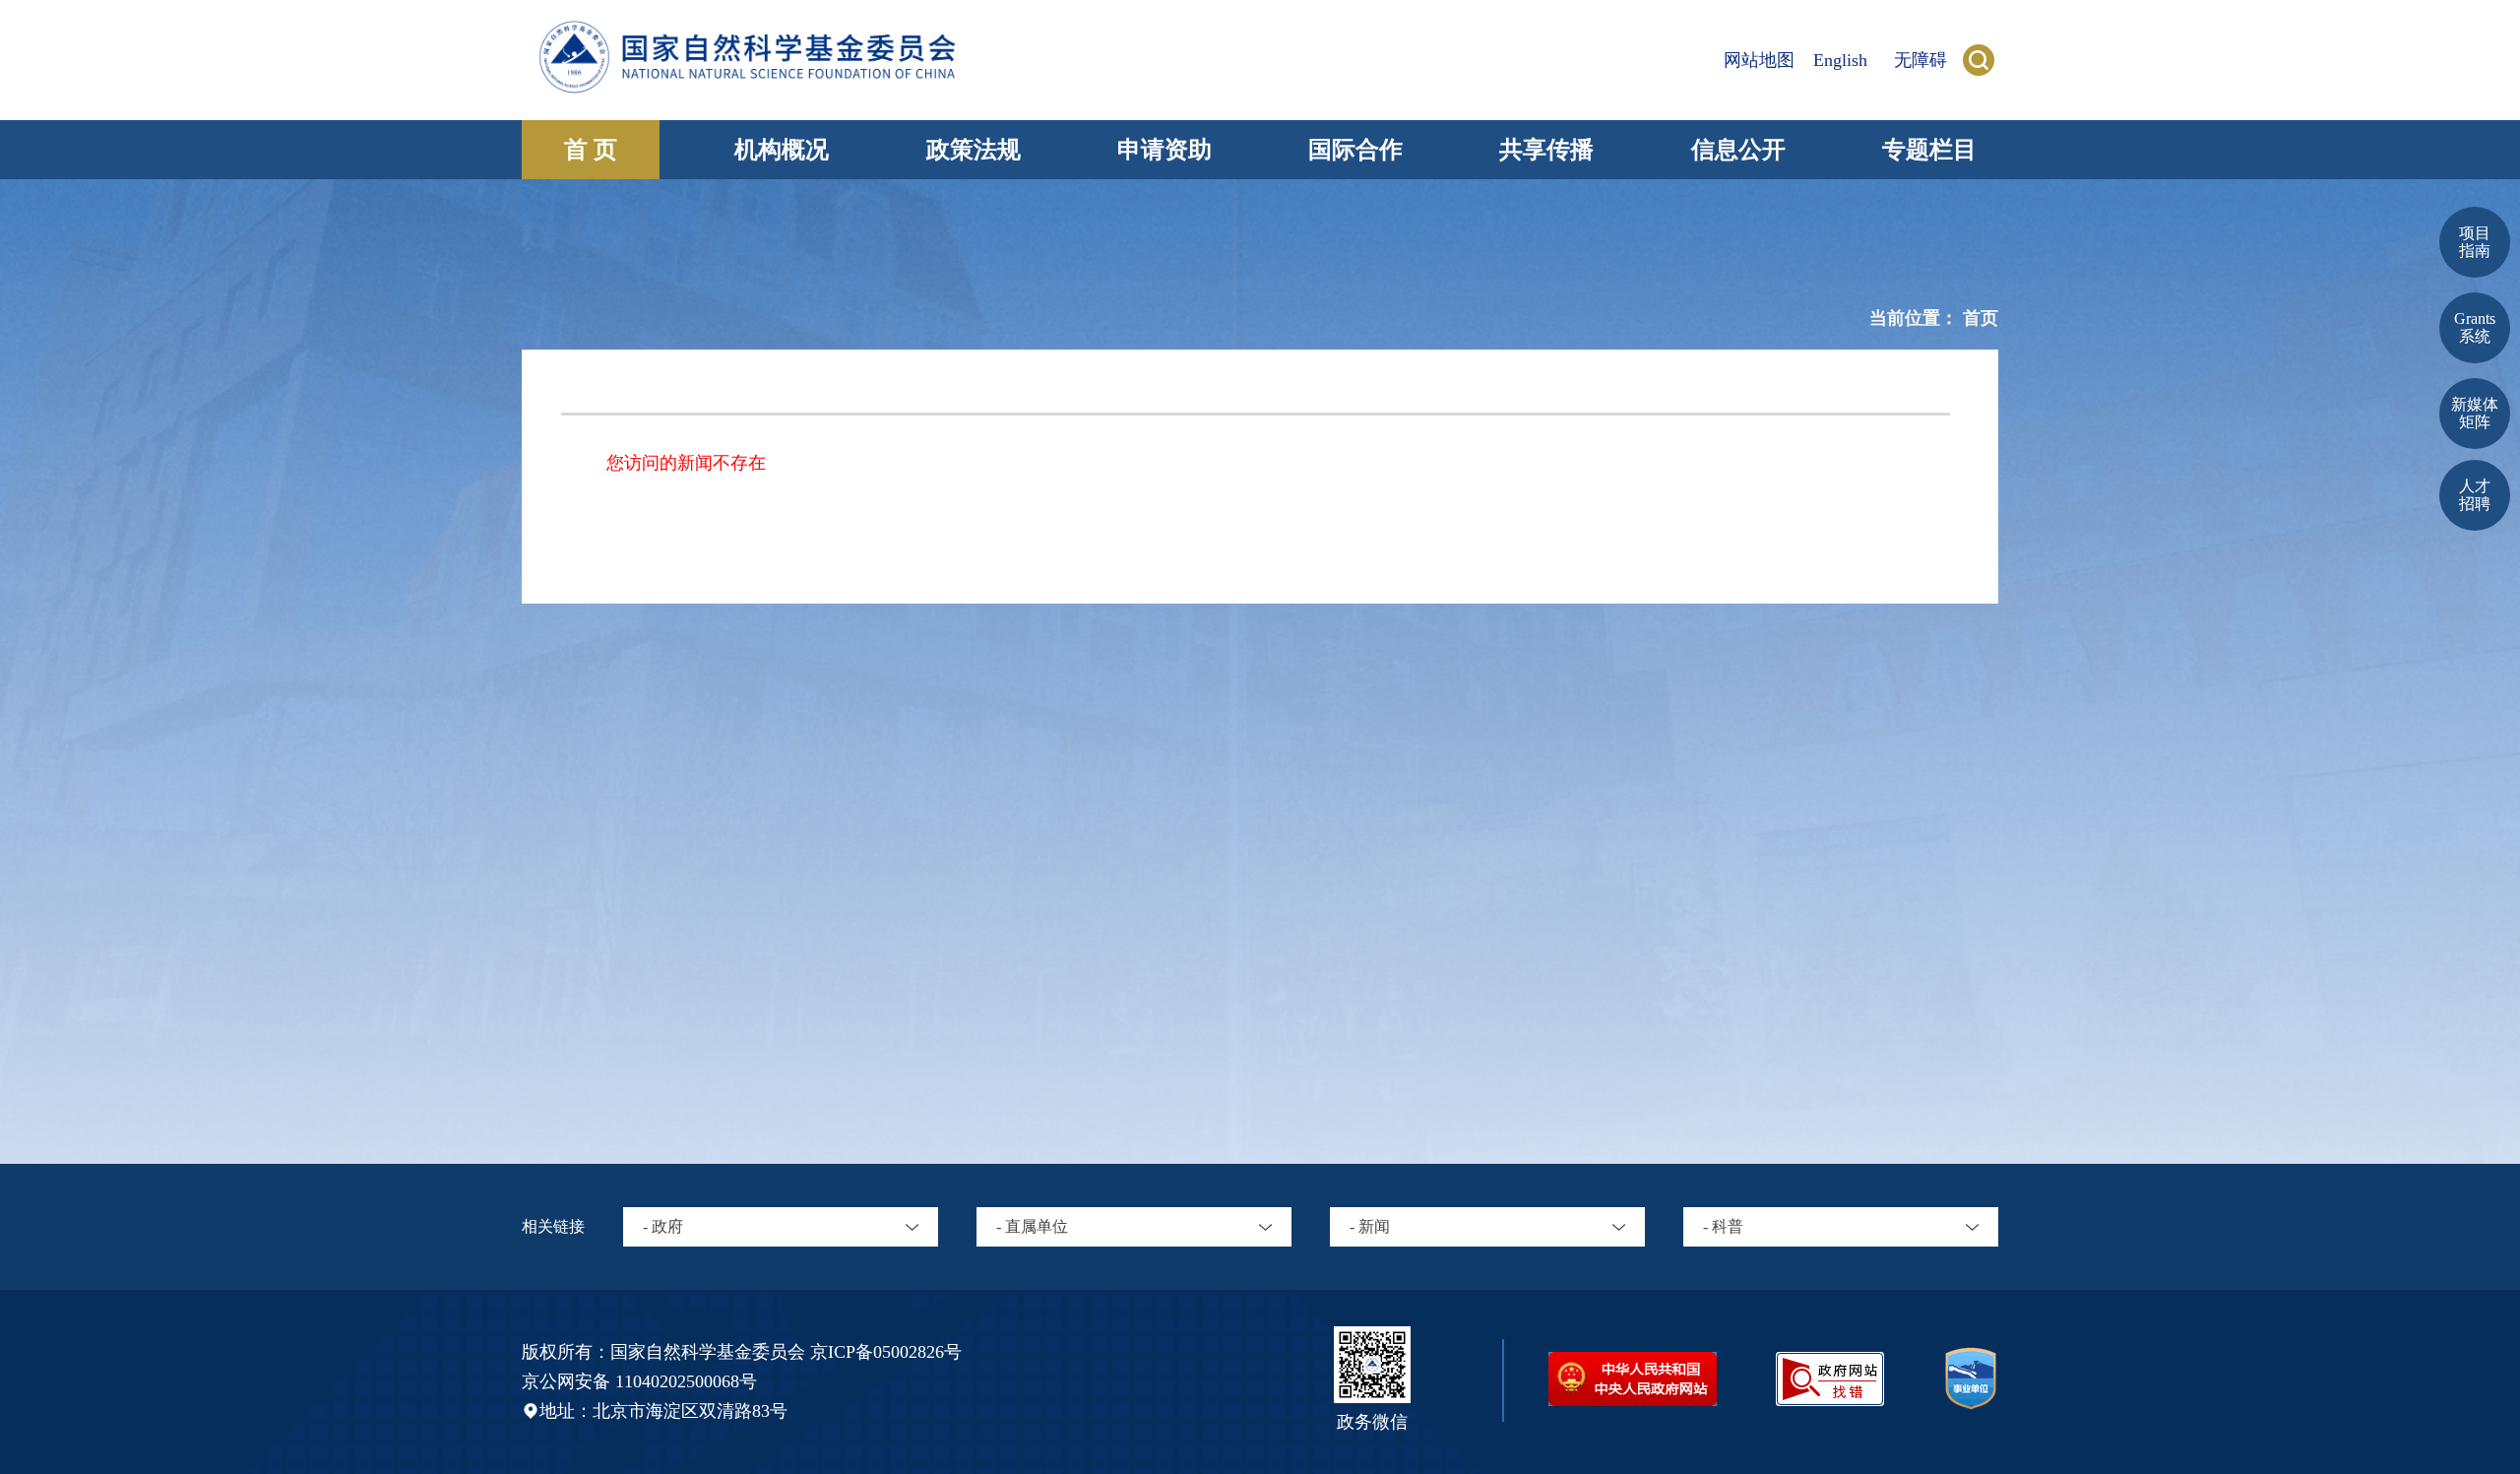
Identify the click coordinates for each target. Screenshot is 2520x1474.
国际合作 (1355, 150)
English (1840, 60)
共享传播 (1546, 150)
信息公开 (1738, 150)
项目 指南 (2475, 242)
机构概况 (782, 150)
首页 (1981, 318)
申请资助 (1165, 150)
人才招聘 (2475, 495)
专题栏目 (1929, 150)
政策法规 (974, 150)
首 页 (591, 150)
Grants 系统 (2475, 327)
